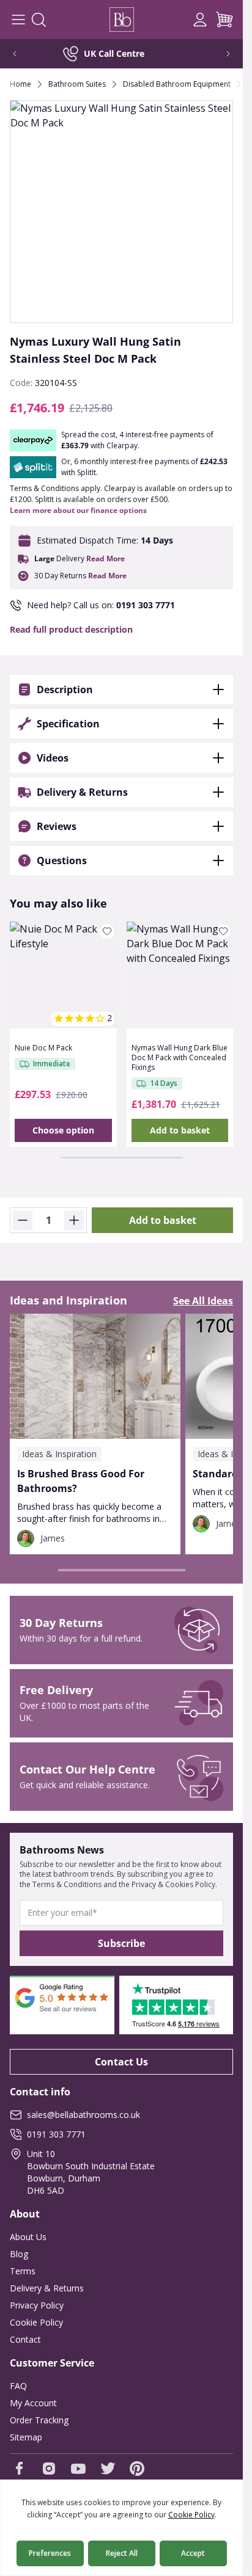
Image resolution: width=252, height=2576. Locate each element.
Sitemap (26, 2437)
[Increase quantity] (74, 1220)
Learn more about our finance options (78, 510)
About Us (28, 2237)
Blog (19, 2254)
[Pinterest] (137, 2469)
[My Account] (200, 20)
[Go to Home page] (122, 20)
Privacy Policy (37, 2305)
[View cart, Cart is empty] (224, 20)
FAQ (18, 2386)
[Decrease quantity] (23, 1220)
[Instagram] (49, 2469)
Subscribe (121, 1943)
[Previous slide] (23, 54)
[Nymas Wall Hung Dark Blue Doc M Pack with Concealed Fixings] (180, 975)
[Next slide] (220, 54)
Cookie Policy (36, 2322)
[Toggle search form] (39, 20)
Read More (106, 559)
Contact (25, 2339)
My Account (33, 2403)
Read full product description (71, 629)
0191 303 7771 (146, 605)
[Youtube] (78, 2469)
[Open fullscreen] (121, 212)
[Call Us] (176, 20)
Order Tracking (39, 2420)
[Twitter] (108, 2469)
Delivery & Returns (47, 2288)
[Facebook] (20, 2469)
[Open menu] (18, 20)
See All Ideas (203, 1301)
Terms (23, 2271)
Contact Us (121, 2062)
